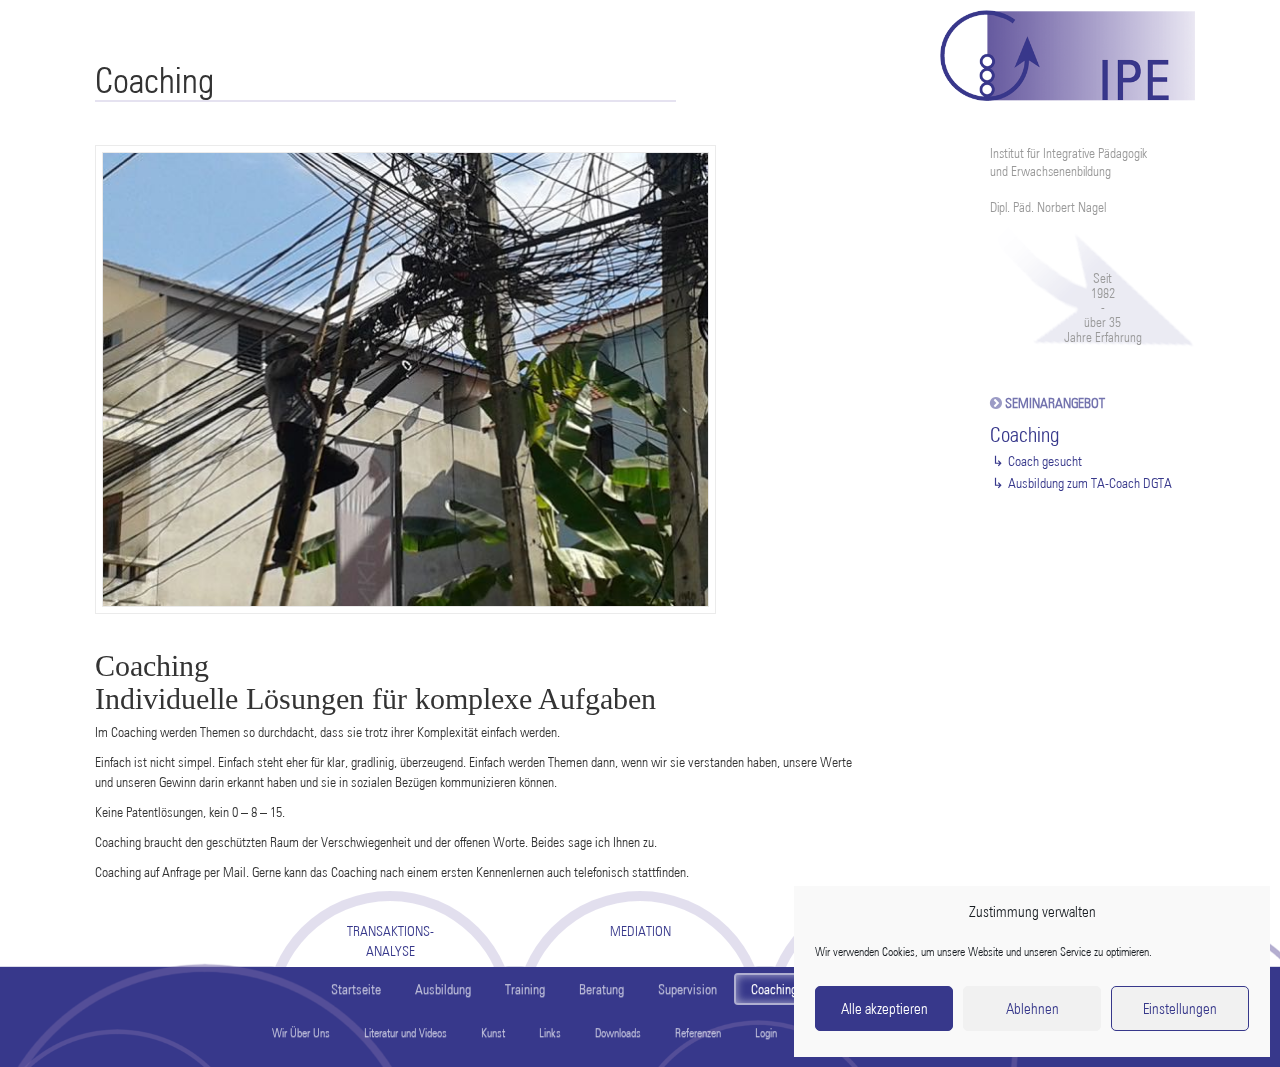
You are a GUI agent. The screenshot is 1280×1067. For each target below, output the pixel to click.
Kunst (493, 1032)
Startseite (356, 989)
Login (766, 1032)
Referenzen (698, 1032)
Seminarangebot (1055, 403)
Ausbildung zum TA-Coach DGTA (1090, 483)
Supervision (687, 989)
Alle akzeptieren (884, 1009)
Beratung (601, 989)
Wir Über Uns (301, 1032)
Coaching (774, 989)
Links (550, 1032)
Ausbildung (443, 989)
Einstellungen (1180, 1009)
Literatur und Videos (405, 1032)
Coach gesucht (1045, 461)
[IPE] (1067, 50)
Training (525, 989)
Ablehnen (1032, 1009)
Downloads (618, 1032)
